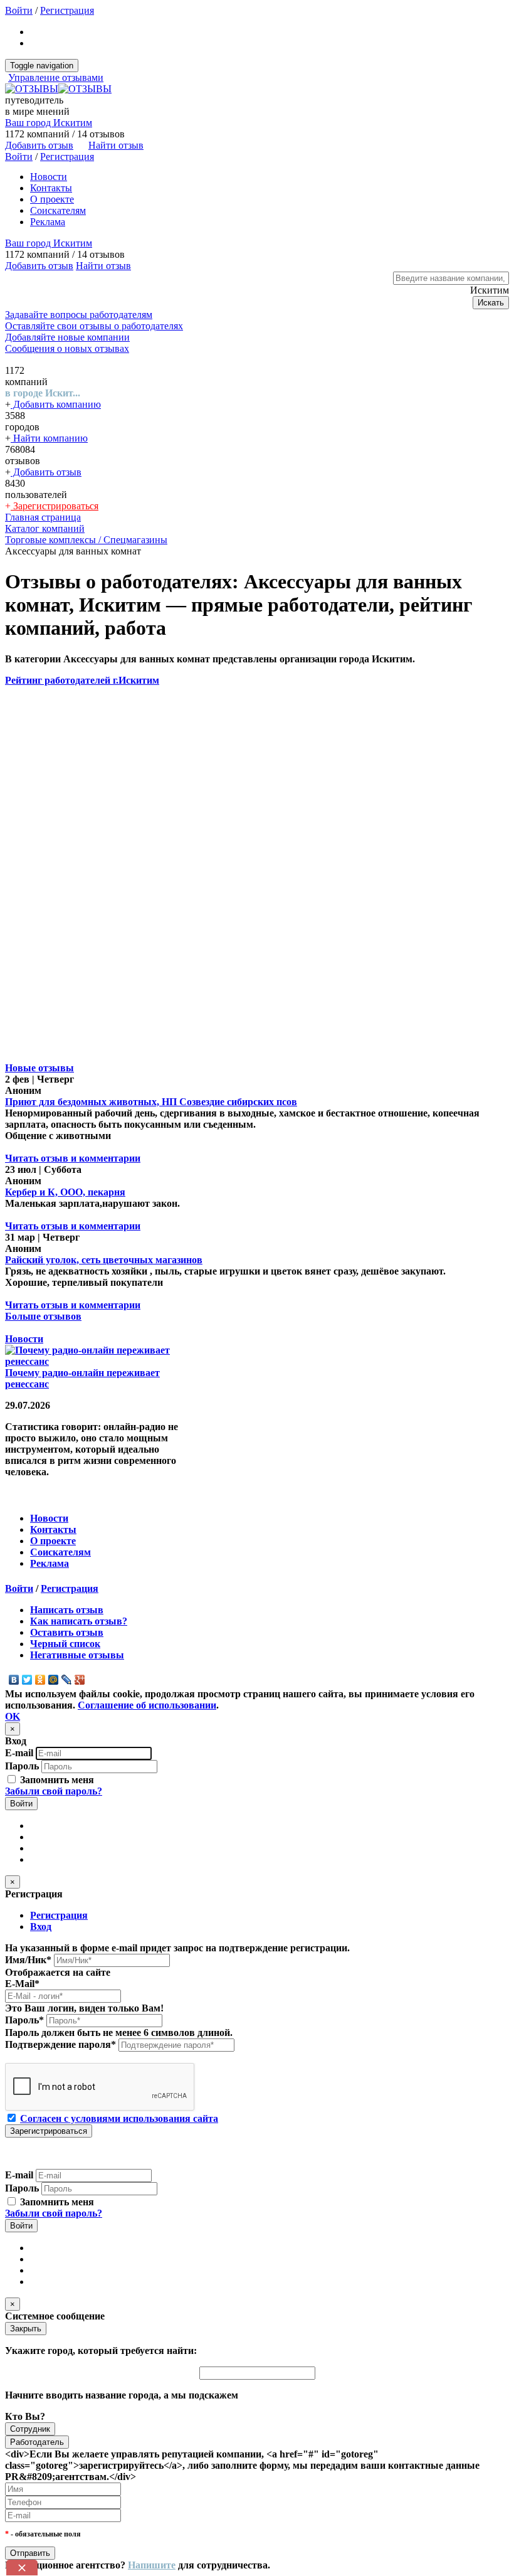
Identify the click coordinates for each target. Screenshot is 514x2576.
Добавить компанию (56, 404)
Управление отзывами (56, 77)
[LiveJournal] (67, 1680)
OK (13, 1716)
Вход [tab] (41, 1927)
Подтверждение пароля (60, 2044)
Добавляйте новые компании (67, 337)
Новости (49, 177)
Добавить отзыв (46, 472)
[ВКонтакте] (14, 1680)
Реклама (48, 222)
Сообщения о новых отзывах (67, 348)
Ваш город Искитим (49, 123)
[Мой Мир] (54, 1680)
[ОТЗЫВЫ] (58, 89)
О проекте (52, 199)
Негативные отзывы (77, 1655)
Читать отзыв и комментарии (73, 1158)
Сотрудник (30, 2429)
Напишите (152, 2565)
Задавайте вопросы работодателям (79, 315)
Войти (19, 10)
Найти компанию (49, 438)
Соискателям (58, 210)
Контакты (51, 188)
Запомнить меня (56, 1780)
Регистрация (67, 10)
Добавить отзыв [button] (39, 145)
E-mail (19, 1753)
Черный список (65, 1644)
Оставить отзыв (67, 1632)
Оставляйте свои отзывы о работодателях (94, 326)
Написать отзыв (67, 1610)
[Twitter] (27, 1680)
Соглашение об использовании (147, 1705)
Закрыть (26, 2329)
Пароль (22, 1766)
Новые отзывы (39, 1068)
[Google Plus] (80, 1680)
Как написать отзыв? (79, 1621)
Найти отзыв (116, 145)
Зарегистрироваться (55, 506)
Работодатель (37, 2442)
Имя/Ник (28, 1960)
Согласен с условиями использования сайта (119, 2118)
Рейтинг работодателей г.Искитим (82, 680)
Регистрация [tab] (59, 1915)
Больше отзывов (43, 1316)
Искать (491, 303)
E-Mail (22, 1984)
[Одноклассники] (40, 1680)
